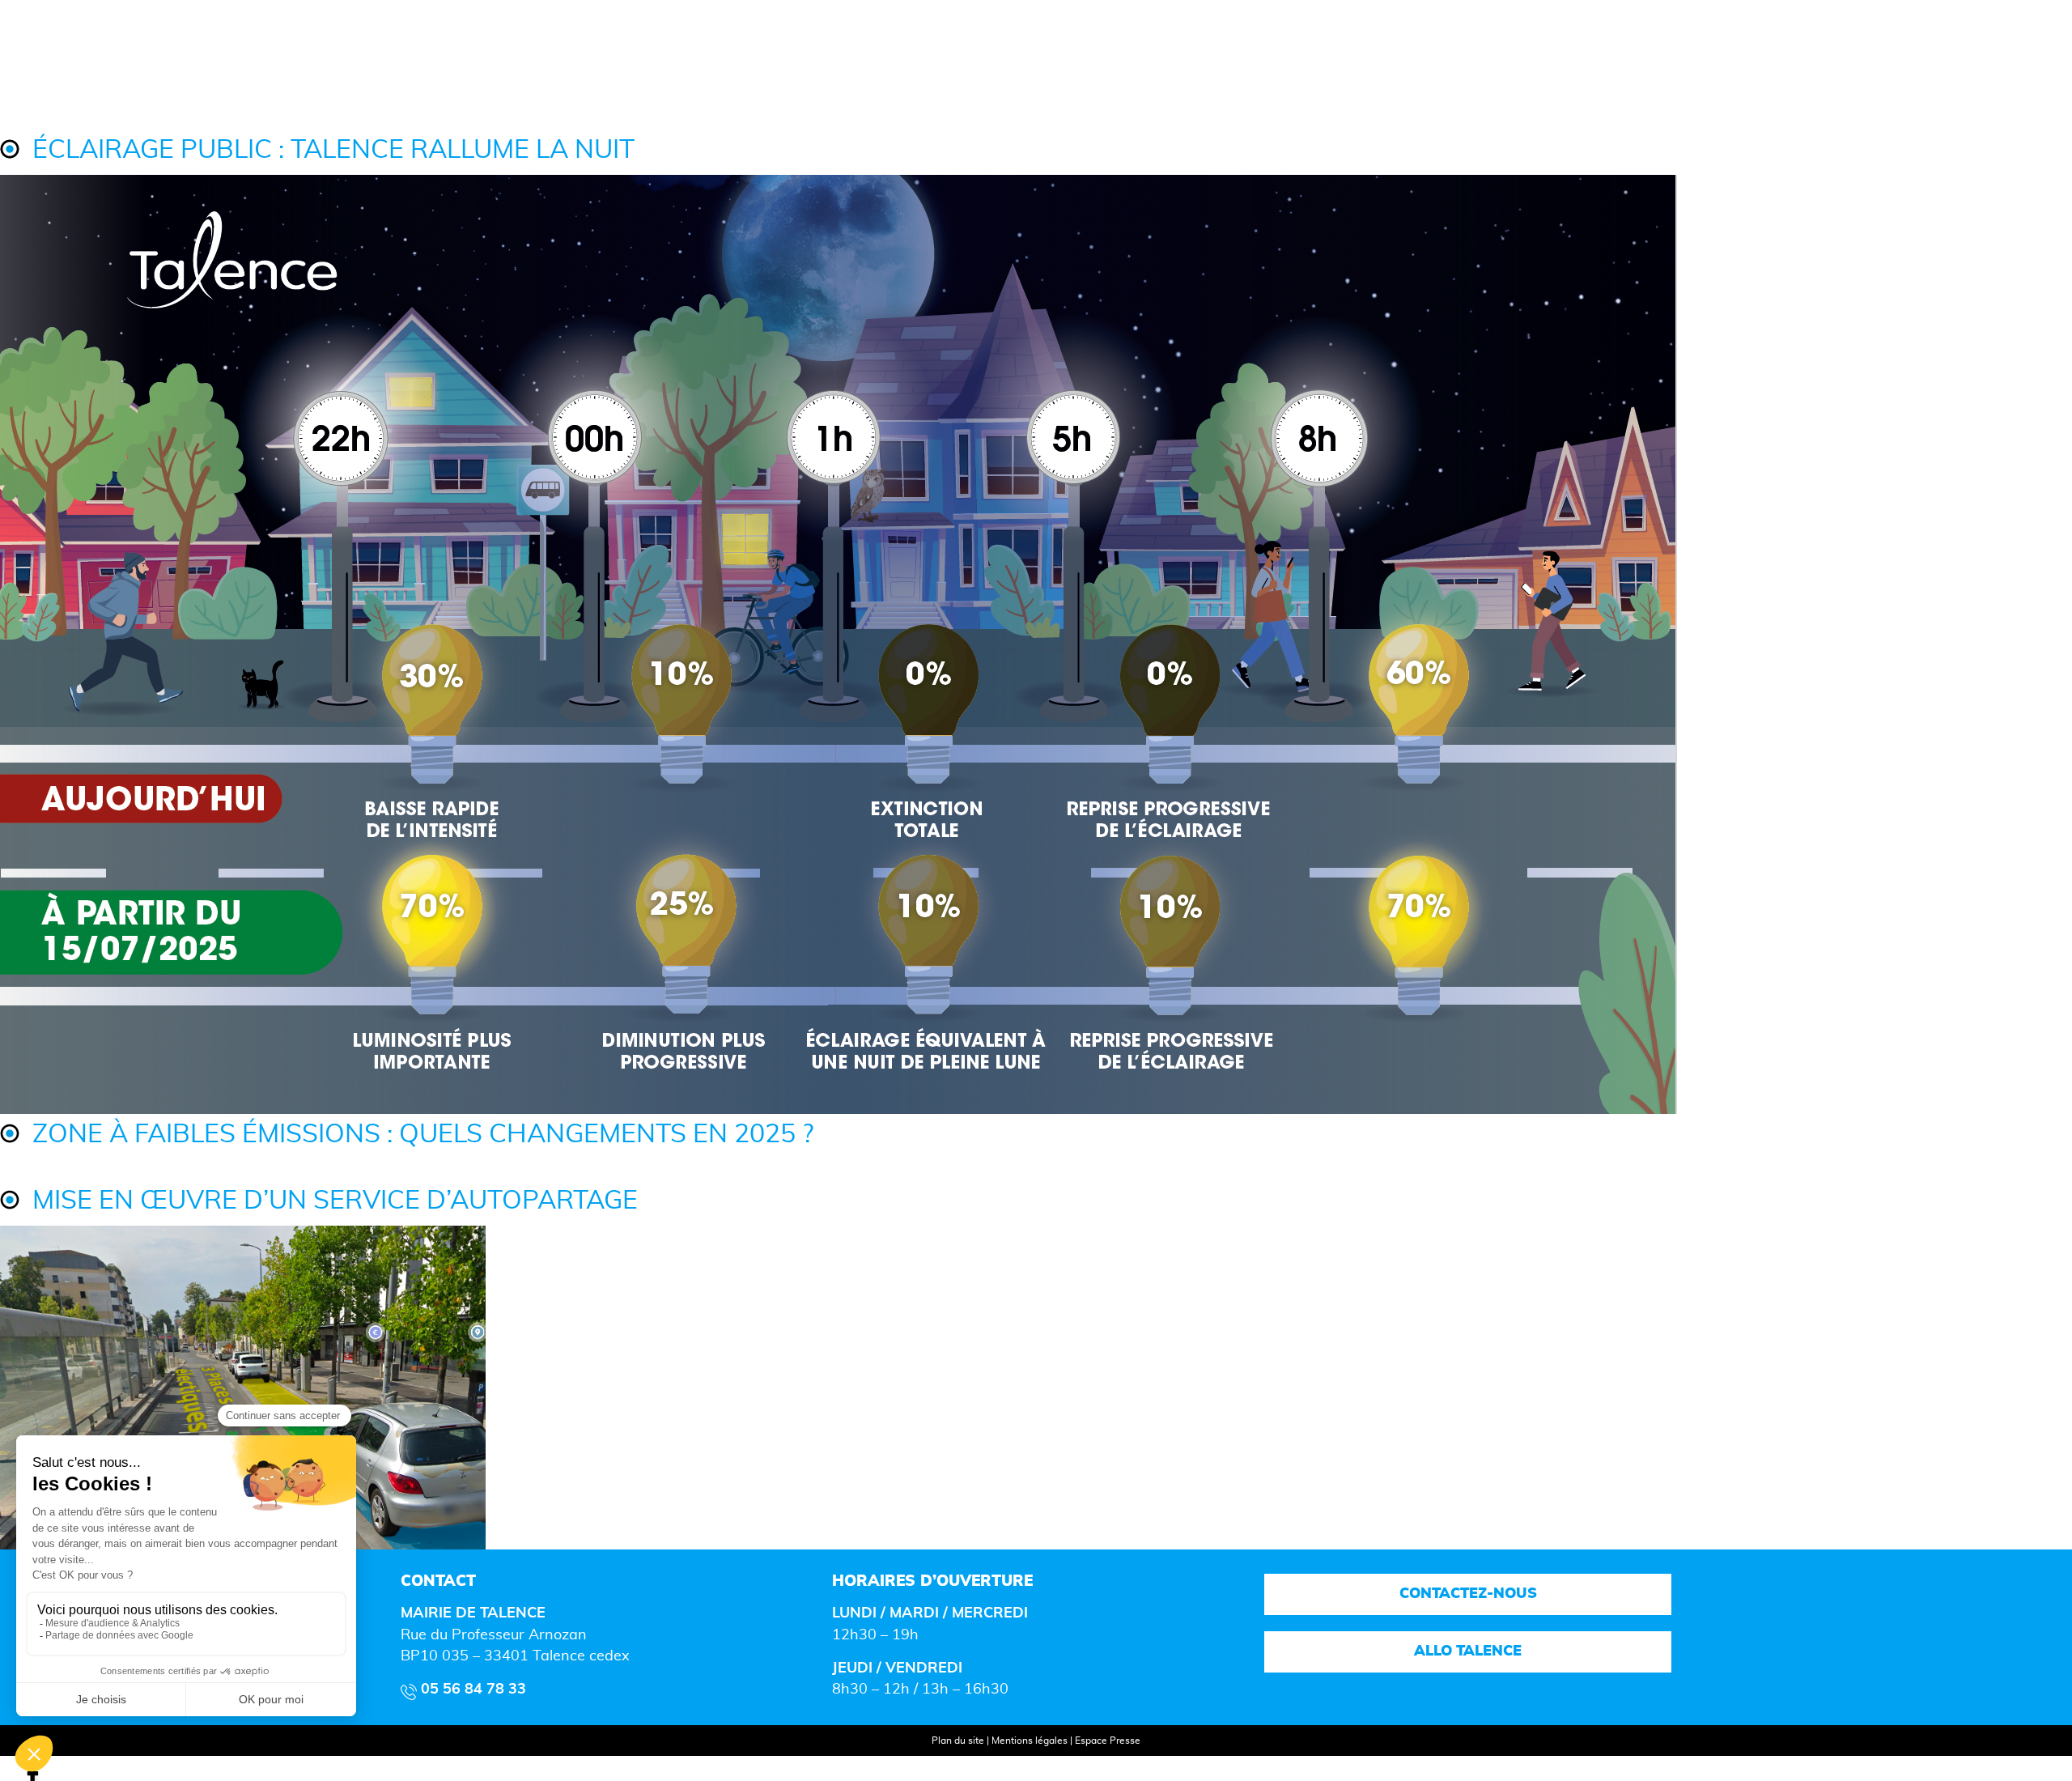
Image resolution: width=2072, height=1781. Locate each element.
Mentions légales (1030, 1741)
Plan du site (958, 1741)
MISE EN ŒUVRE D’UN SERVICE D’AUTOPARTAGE (335, 1201)
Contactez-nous (1467, 1594)
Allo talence (1468, 1651)
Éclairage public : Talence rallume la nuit (333, 150)
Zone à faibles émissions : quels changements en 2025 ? (423, 1135)
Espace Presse (1108, 1741)
